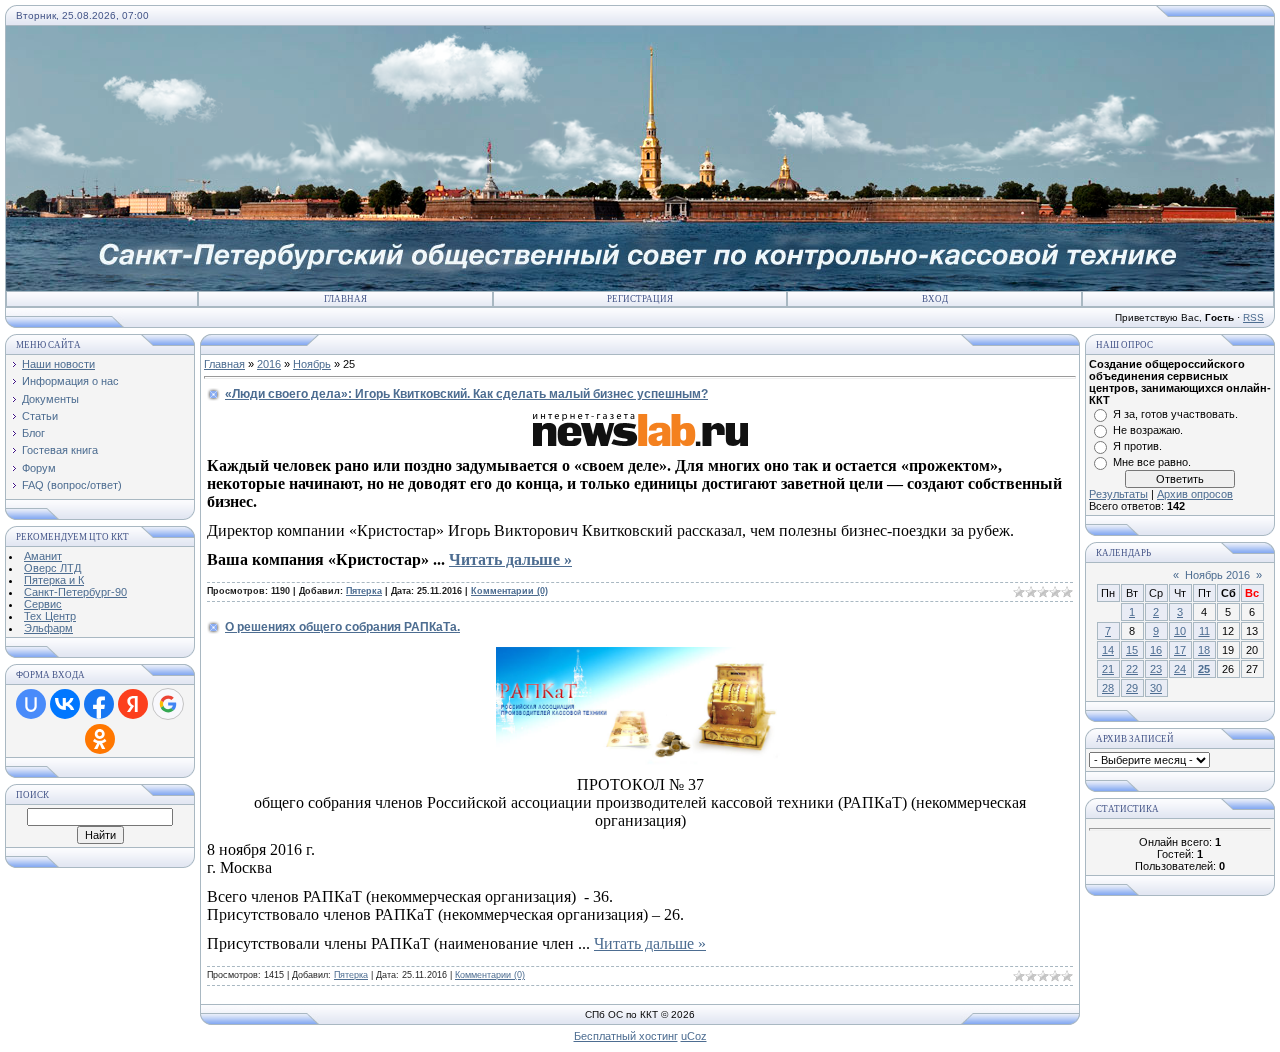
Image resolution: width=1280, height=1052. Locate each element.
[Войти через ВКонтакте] (65, 704)
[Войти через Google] (168, 704)
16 (1156, 650)
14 (1108, 650)
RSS (1253, 317)
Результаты (1118, 494)
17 (1180, 650)
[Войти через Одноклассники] (100, 739)
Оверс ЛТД (52, 568)
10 (1180, 631)
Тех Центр (50, 616)
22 (1132, 669)
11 (1204, 631)
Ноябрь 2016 (1217, 575)
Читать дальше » (510, 559)
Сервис (43, 604)
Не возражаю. (1148, 430)
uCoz (694, 1036)
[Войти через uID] (31, 704)
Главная (345, 299)
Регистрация (640, 299)
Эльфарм (48, 628)
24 (1180, 669)
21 (1108, 669)
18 (1204, 650)
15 (1132, 650)
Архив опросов (1195, 494)
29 (1132, 688)
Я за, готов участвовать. (1175, 414)
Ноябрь (312, 364)
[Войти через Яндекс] (133, 704)
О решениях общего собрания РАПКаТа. (342, 627)
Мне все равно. (1152, 462)
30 (1156, 688)
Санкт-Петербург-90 (75, 592)
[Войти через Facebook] (99, 704)
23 (1156, 669)
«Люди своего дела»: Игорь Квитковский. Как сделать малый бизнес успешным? (466, 394)
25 (1204, 669)
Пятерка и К (54, 580)
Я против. (1137, 446)
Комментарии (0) (509, 591)
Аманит (43, 556)
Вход (935, 299)
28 (1108, 688)
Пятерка (364, 591)
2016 (269, 364)
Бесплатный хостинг (626, 1036)
